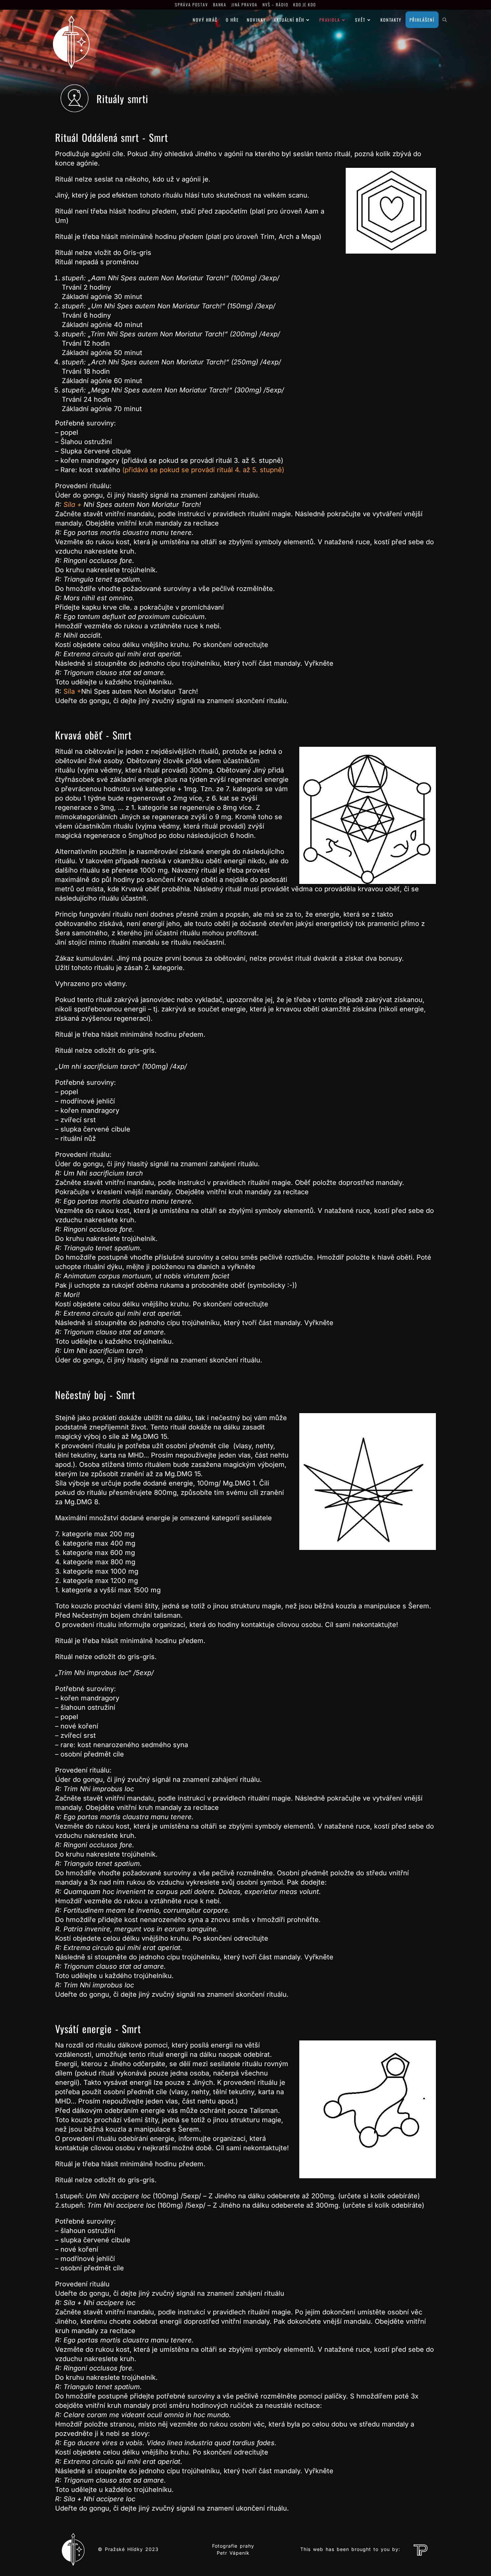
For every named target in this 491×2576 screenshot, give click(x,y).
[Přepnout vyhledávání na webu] (445, 20)
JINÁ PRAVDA (244, 5)
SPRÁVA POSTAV (192, 5)
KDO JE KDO (305, 5)
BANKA (220, 5)
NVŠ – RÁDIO (275, 5)
